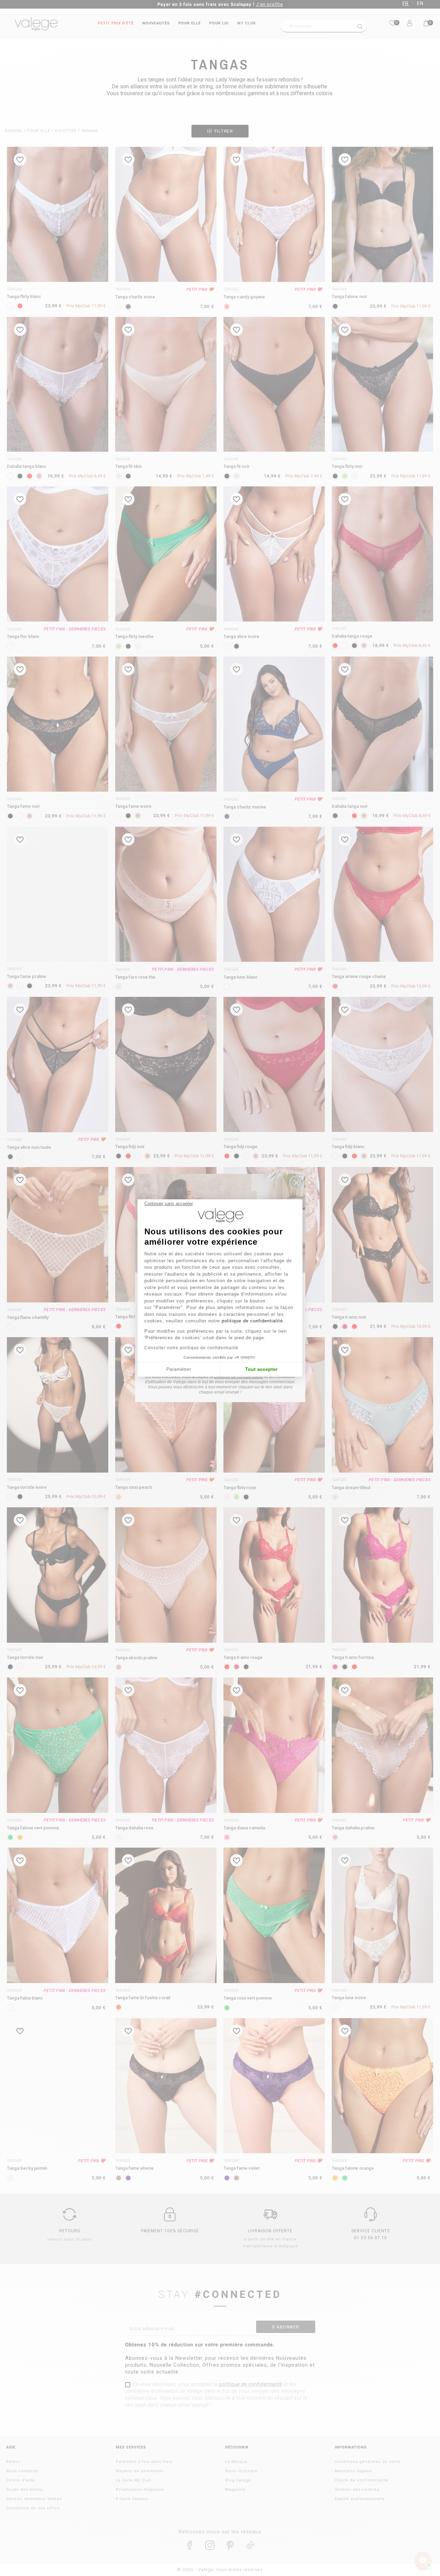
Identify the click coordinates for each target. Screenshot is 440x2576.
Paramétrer (179, 1369)
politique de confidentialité (252, 1321)
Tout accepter (261, 1369)
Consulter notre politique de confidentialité (191, 1348)
